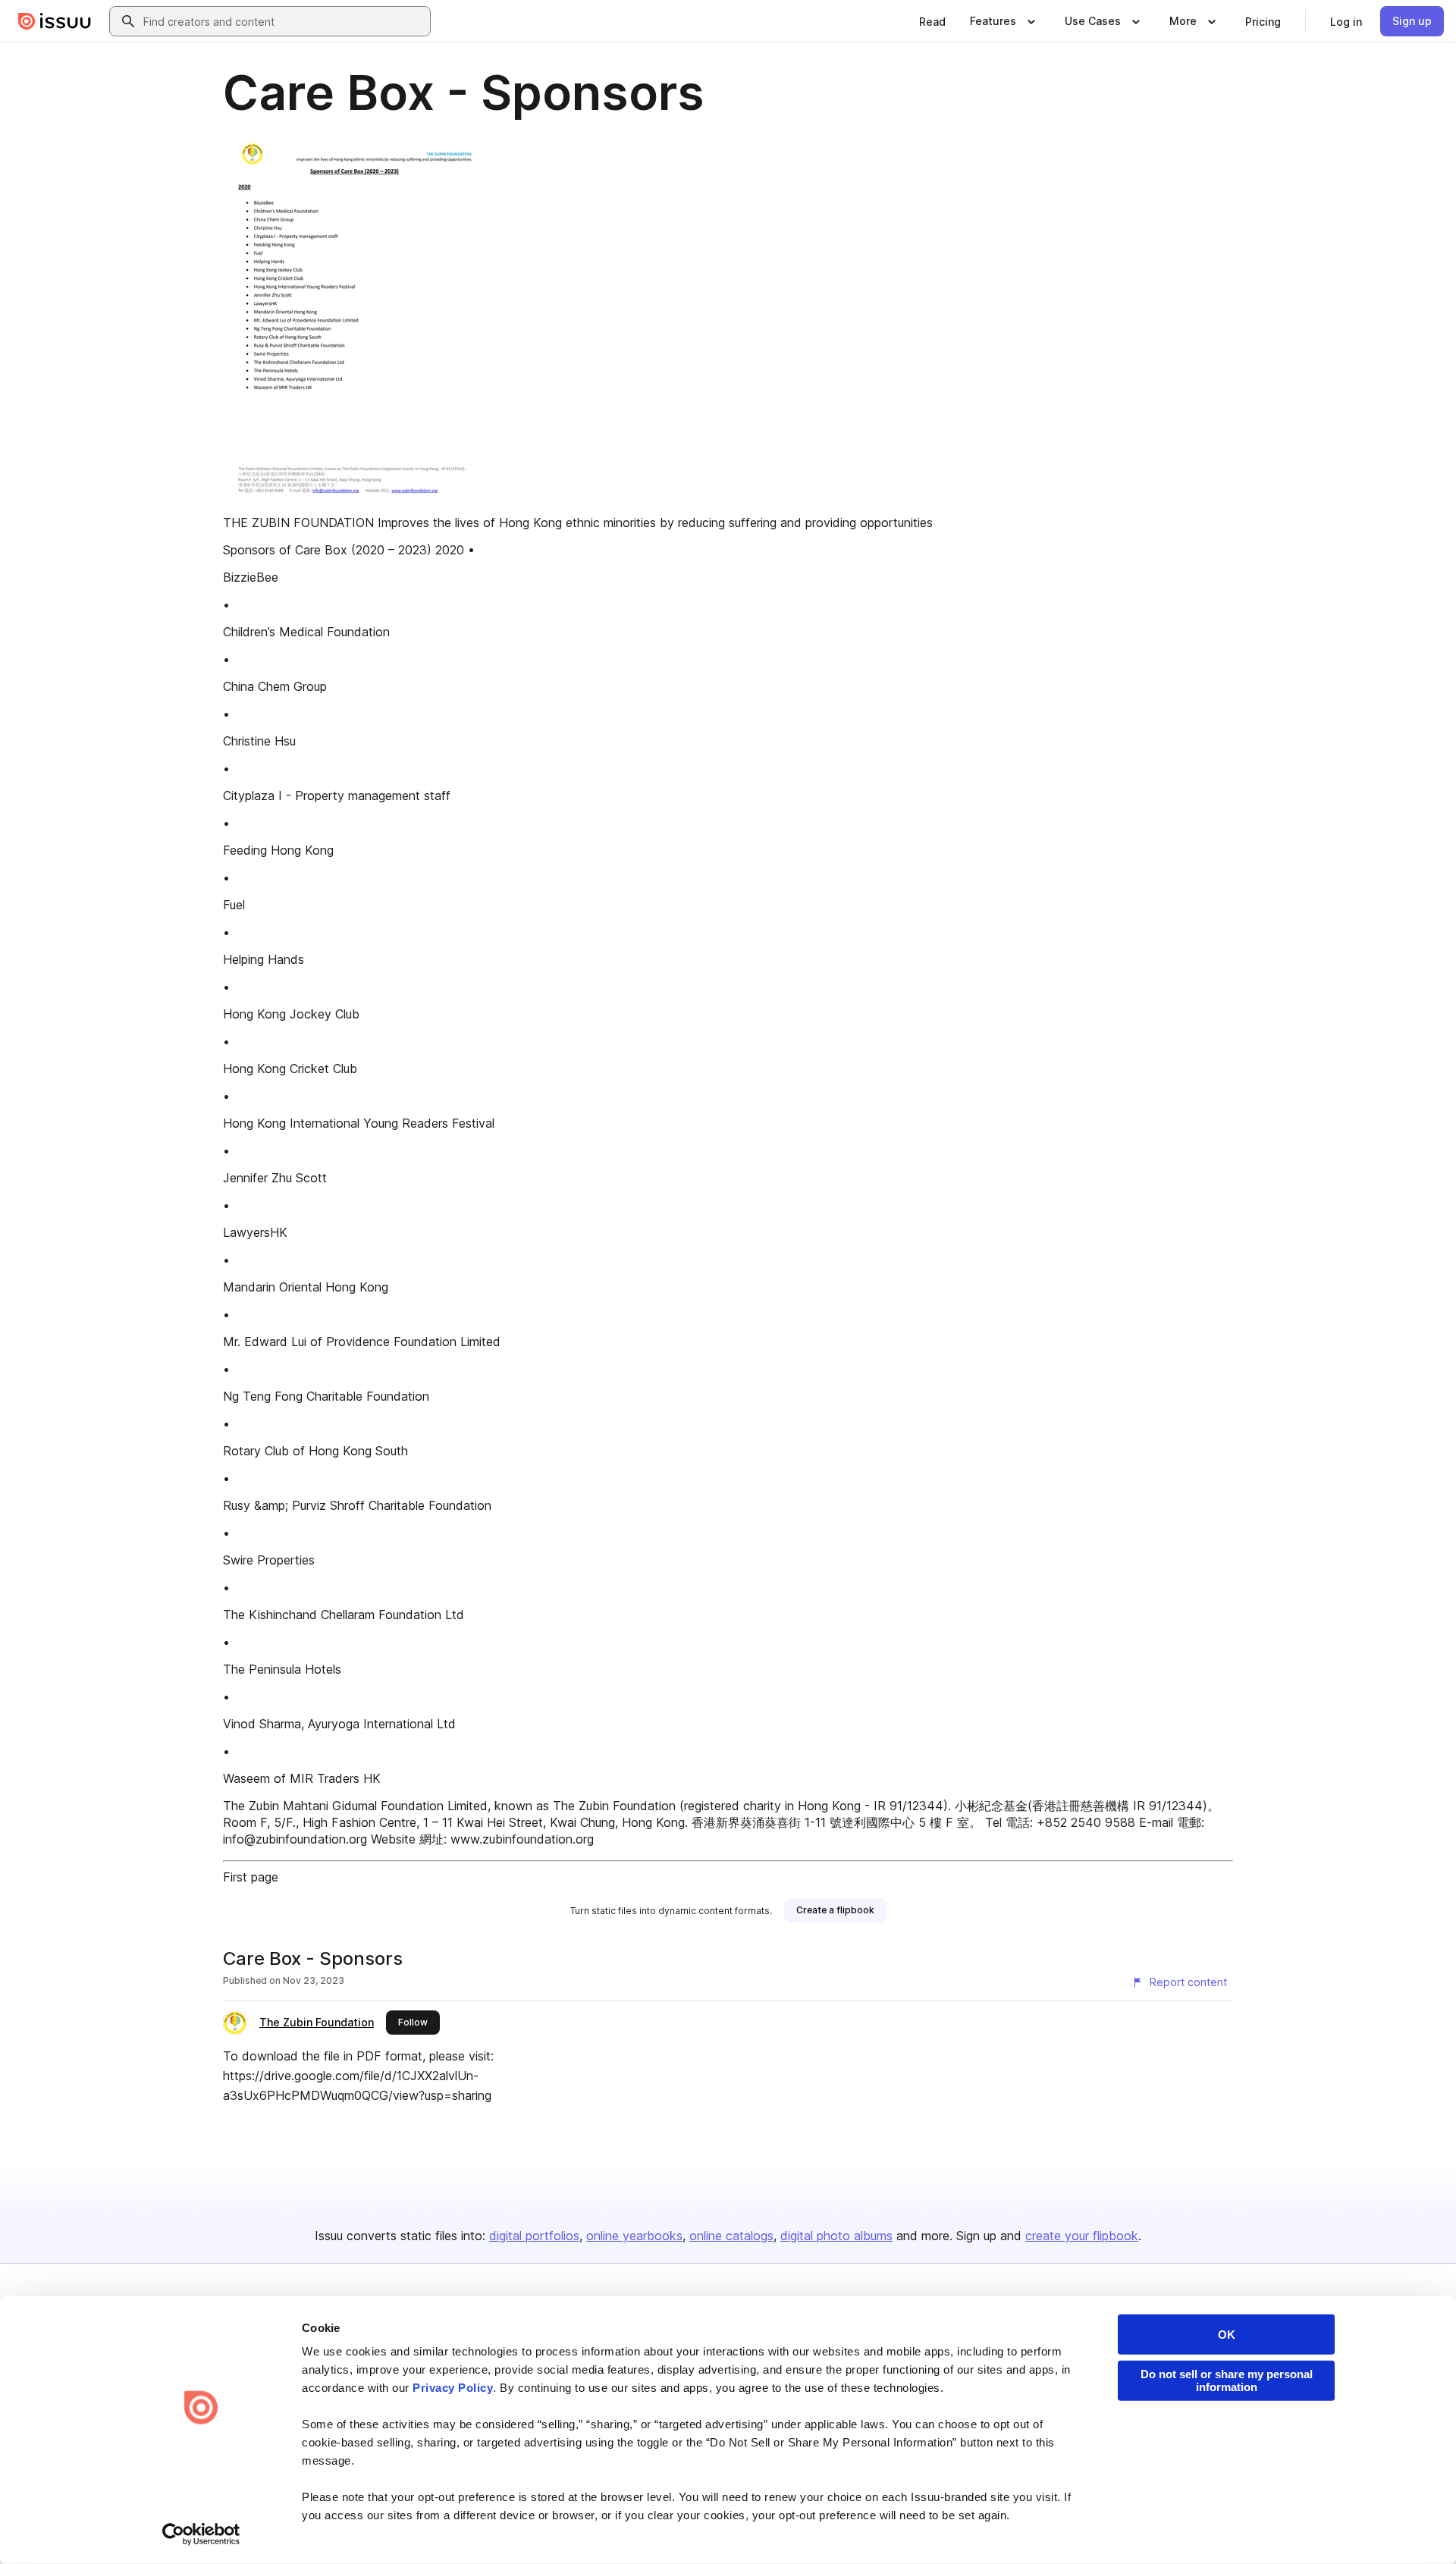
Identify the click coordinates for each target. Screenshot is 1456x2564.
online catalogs (731, 2236)
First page (251, 1877)
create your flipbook (1082, 2236)
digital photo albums (836, 2236)
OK (1227, 2335)
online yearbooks (634, 2236)
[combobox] (284, 21)
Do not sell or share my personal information (1227, 2380)
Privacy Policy (453, 2388)
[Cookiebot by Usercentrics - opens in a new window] (201, 2534)
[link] (932, 21)
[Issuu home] (55, 21)
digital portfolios (534, 2236)
